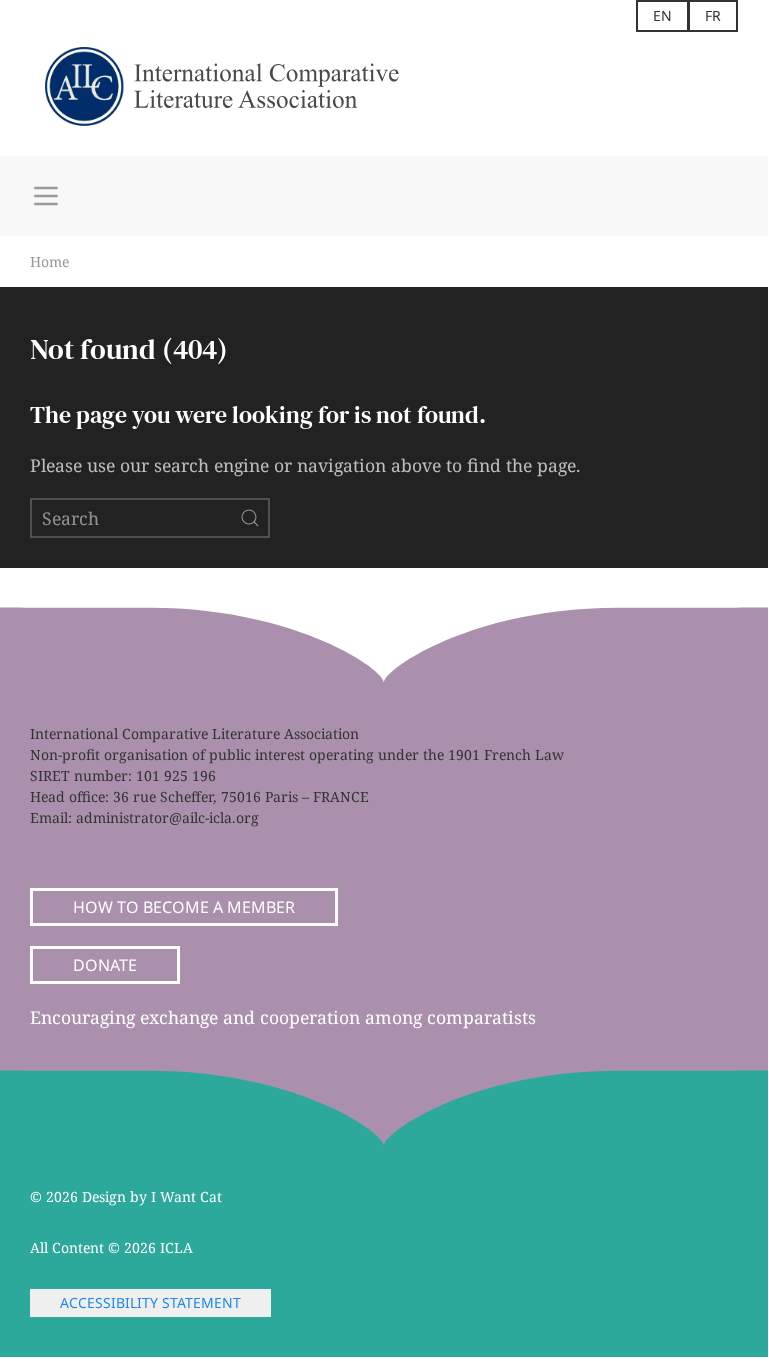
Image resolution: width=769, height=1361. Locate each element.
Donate (105, 965)
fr (713, 15)
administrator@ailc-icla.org (167, 817)
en (662, 15)
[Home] (240, 94)
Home (49, 261)
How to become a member (184, 907)
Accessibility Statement (150, 1302)
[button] (46, 196)
